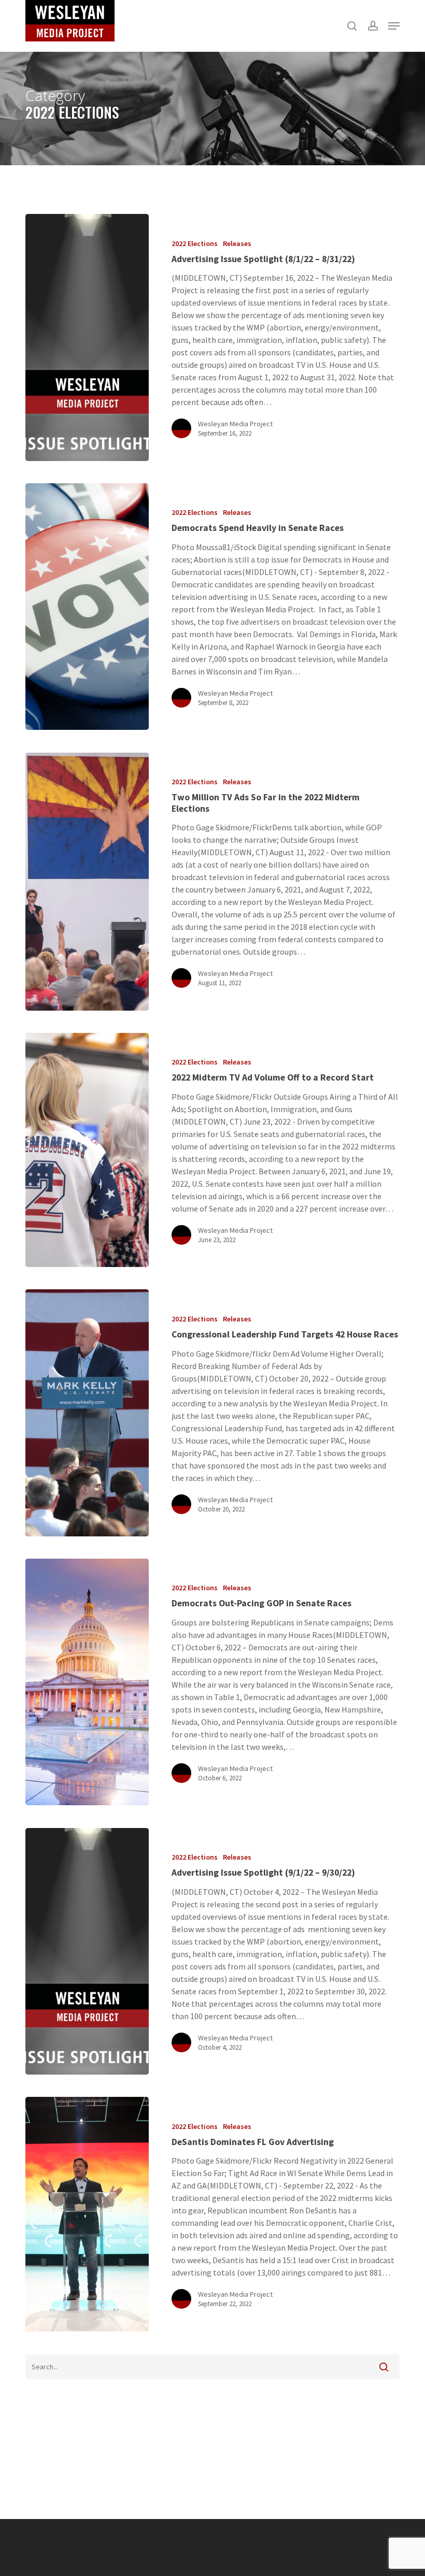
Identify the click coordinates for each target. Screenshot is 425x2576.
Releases (237, 243)
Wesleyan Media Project (235, 424)
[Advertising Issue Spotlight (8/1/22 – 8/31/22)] (87, 337)
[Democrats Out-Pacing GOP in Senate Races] (87, 1682)
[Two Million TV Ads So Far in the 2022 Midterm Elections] (87, 882)
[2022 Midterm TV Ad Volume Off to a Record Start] (87, 1150)
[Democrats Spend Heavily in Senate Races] (87, 607)
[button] (394, 26)
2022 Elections (195, 243)
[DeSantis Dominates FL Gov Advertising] (87, 2214)
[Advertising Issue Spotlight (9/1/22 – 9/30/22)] (87, 1951)
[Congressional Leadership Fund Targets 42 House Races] (87, 1413)
